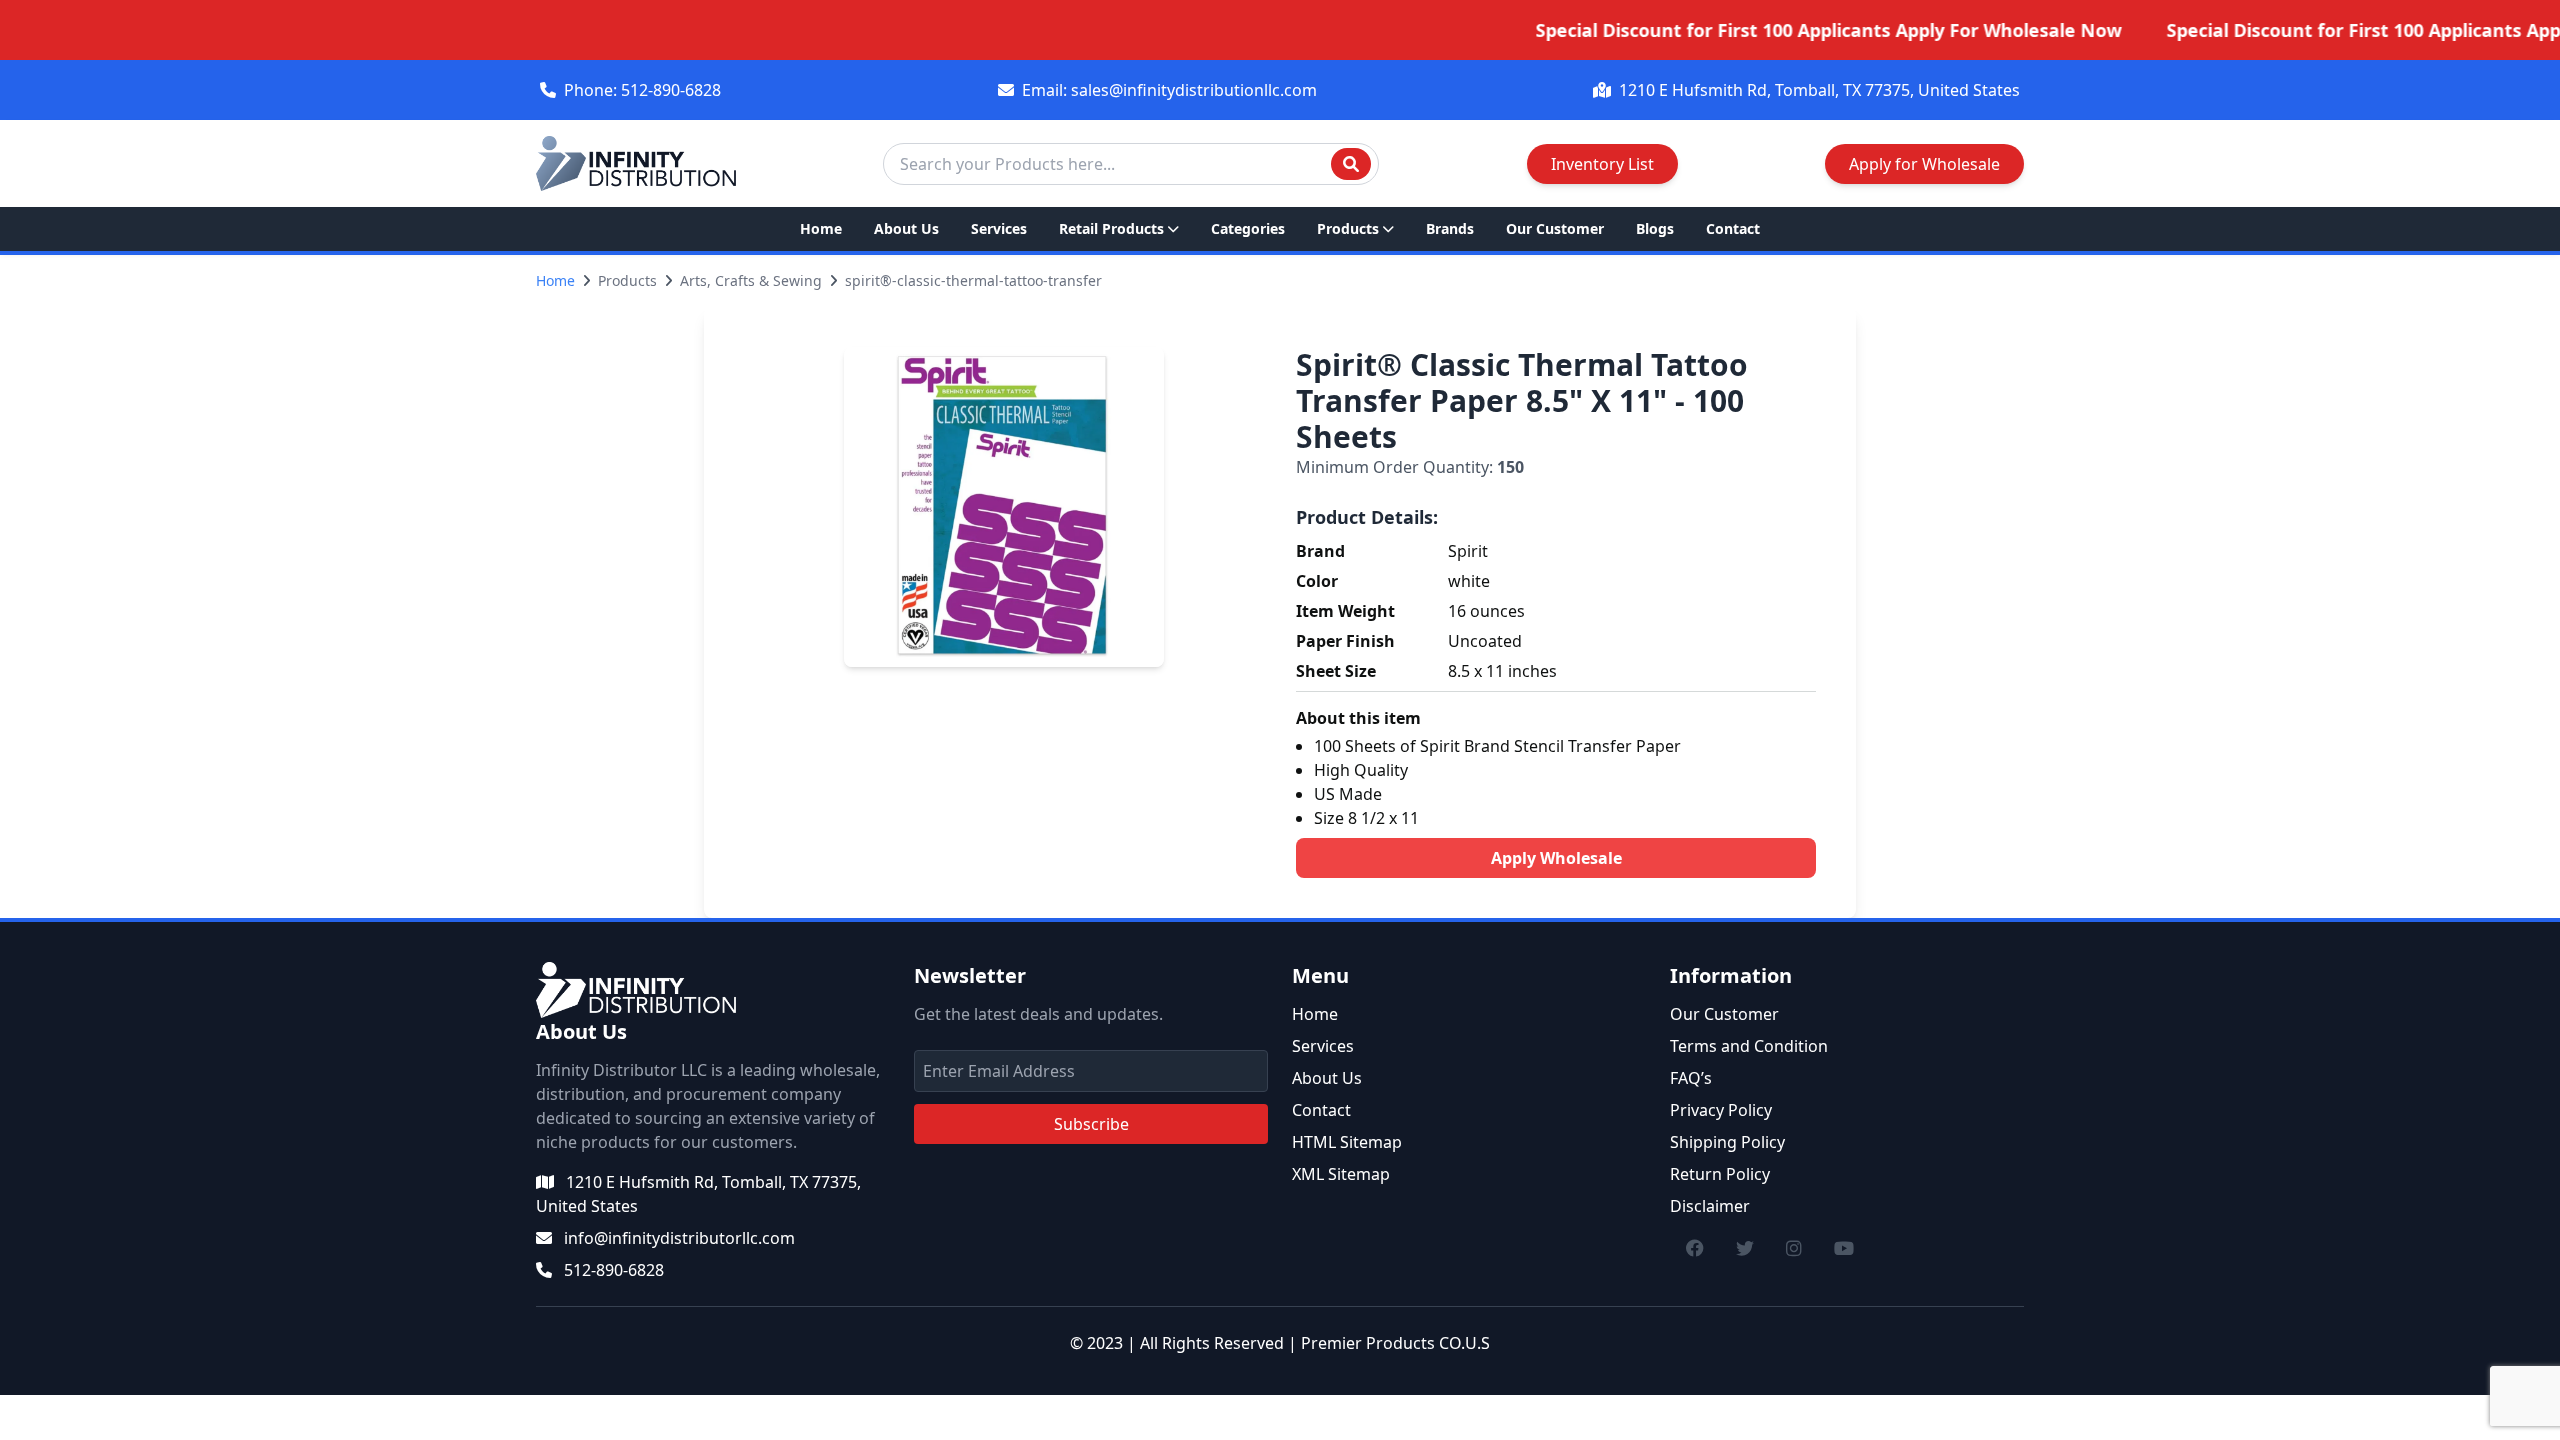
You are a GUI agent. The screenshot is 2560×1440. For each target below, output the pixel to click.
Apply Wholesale (1556, 858)
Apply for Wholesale (1924, 164)
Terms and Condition (1749, 1046)
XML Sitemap (1341, 1174)
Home (821, 228)
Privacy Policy (1721, 1110)
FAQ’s (1691, 1078)
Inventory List (1602, 164)
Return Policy (1720, 1174)
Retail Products (1111, 228)
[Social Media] (1695, 1248)
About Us (906, 228)
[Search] (1351, 164)
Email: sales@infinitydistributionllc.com (1169, 90)
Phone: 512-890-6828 (642, 90)
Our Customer (1555, 228)
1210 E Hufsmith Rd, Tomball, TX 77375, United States (1819, 90)
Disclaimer (1710, 1206)
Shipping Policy (1727, 1142)
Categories (1248, 228)
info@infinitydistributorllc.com (679, 1238)
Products (1348, 228)
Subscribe (1091, 1124)
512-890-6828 (614, 1270)
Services (999, 228)
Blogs (1655, 228)
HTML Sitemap (1347, 1142)
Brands (1450, 228)
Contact (1733, 228)
